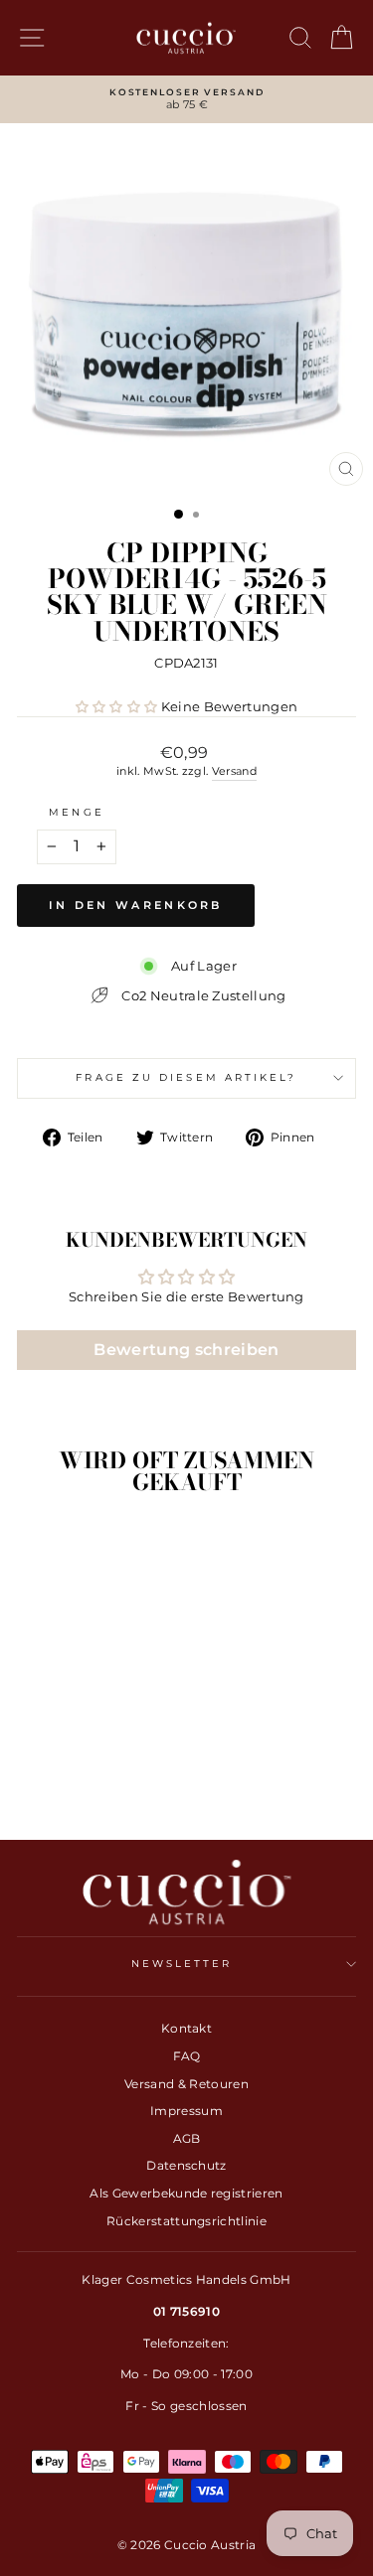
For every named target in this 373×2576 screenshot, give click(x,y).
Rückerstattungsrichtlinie (186, 2221)
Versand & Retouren (186, 2084)
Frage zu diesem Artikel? (186, 1077)
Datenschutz (186, 2165)
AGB (187, 2138)
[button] (117, 707)
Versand (234, 771)
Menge (76, 812)
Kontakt (186, 2028)
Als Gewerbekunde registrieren (186, 2193)
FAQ (187, 2056)
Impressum (186, 2111)
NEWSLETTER (182, 1964)
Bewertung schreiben (186, 1350)
